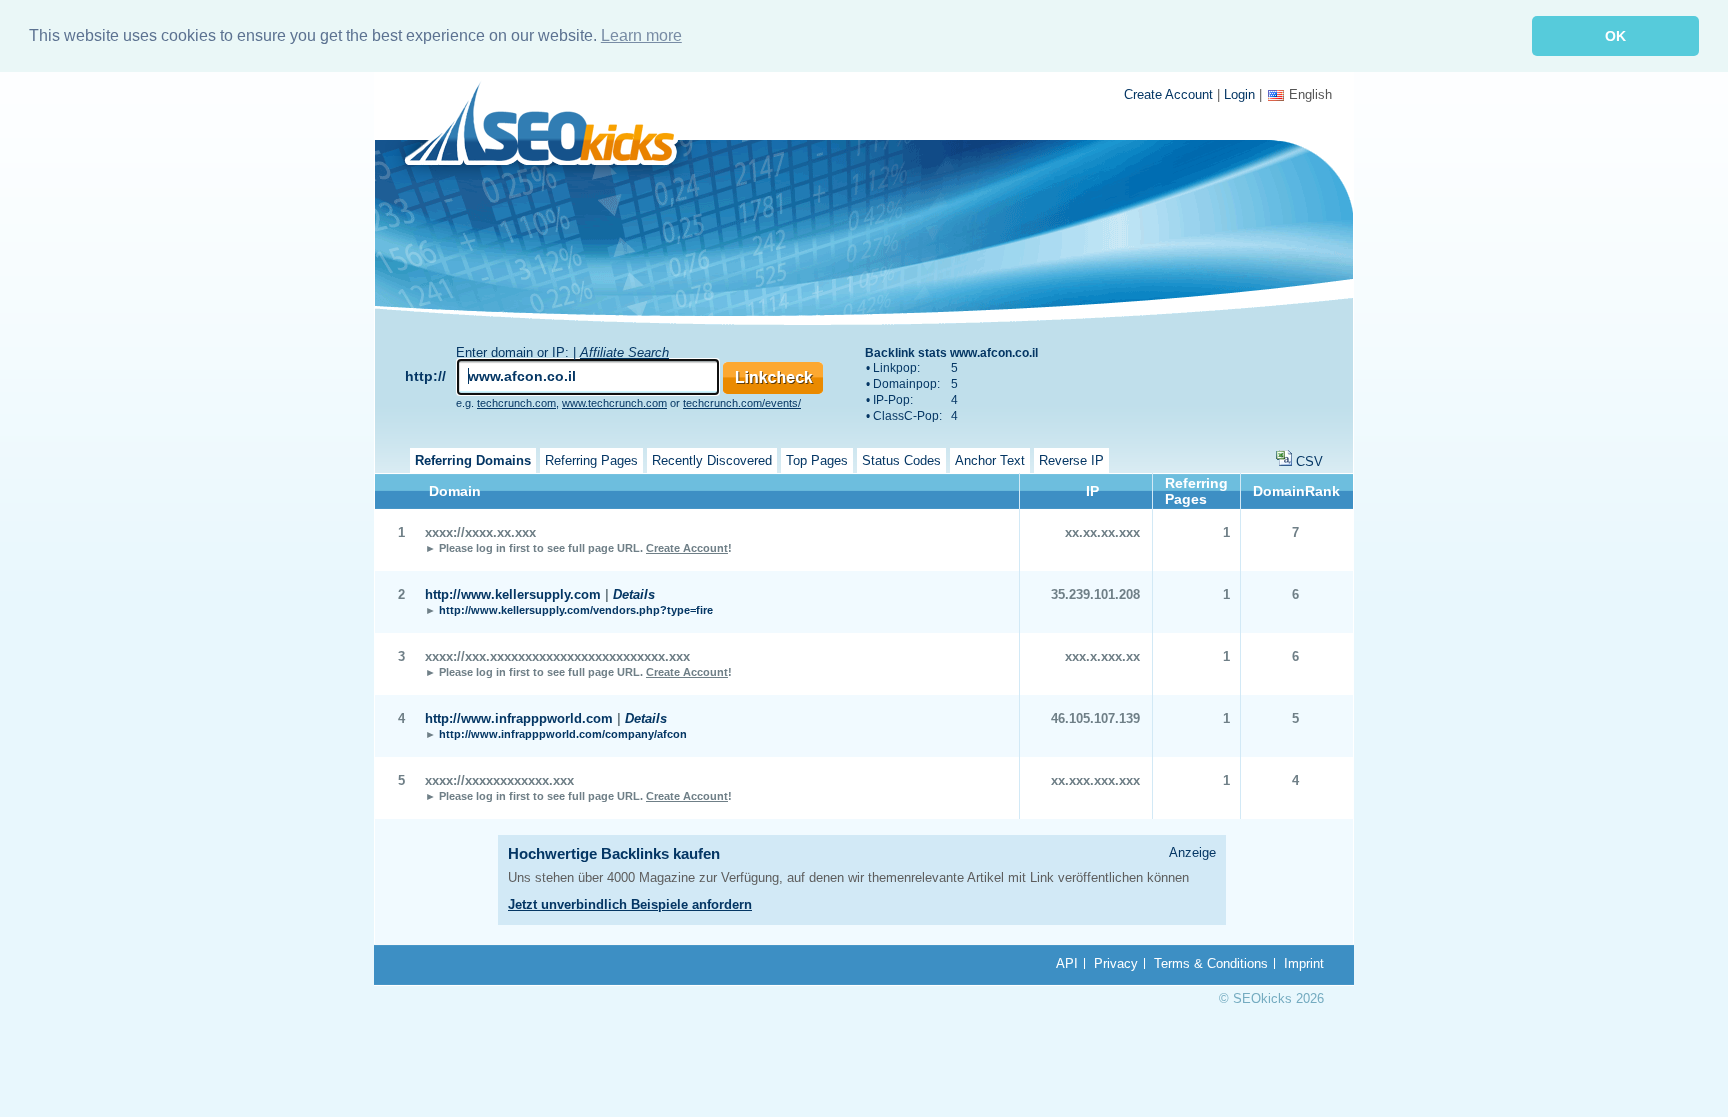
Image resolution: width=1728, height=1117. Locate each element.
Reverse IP (1071, 460)
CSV (1309, 461)
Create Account (1168, 94)
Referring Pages (591, 460)
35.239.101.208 (1095, 594)
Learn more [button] (641, 35)
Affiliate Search (624, 352)
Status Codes (901, 460)
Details (634, 594)
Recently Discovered (712, 460)
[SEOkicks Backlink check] (552, 127)
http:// (425, 376)
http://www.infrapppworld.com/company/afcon (563, 734)
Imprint (1304, 963)
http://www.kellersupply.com (513, 594)
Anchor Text (990, 460)
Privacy (1116, 963)
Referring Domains (473, 460)
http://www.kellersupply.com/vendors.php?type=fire (576, 610)
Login (1239, 94)
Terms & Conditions (1211, 963)
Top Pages (817, 460)
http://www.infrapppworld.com (519, 718)
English (1310, 94)
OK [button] (1615, 36)
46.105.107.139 (1095, 718)
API (1067, 963)
